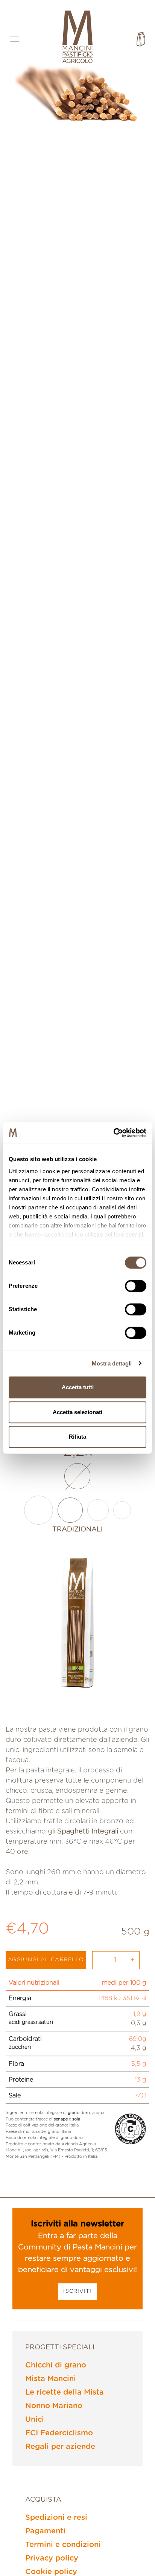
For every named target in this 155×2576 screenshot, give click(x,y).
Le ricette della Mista (65, 2392)
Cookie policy (51, 2572)
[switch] (136, 1286)
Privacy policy (52, 2558)
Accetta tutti (78, 1387)
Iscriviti (77, 2291)
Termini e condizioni (63, 2545)
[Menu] (14, 39)
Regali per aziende (60, 2447)
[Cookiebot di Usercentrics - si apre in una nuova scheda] (113, 1133)
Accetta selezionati (77, 1412)
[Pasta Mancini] (77, 38)
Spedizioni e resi (56, 2518)
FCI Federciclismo (59, 2433)
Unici (35, 2420)
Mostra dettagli (112, 1363)
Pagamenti (45, 2531)
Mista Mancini (51, 2379)
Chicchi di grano (56, 2365)
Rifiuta (77, 1437)
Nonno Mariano (54, 2406)
